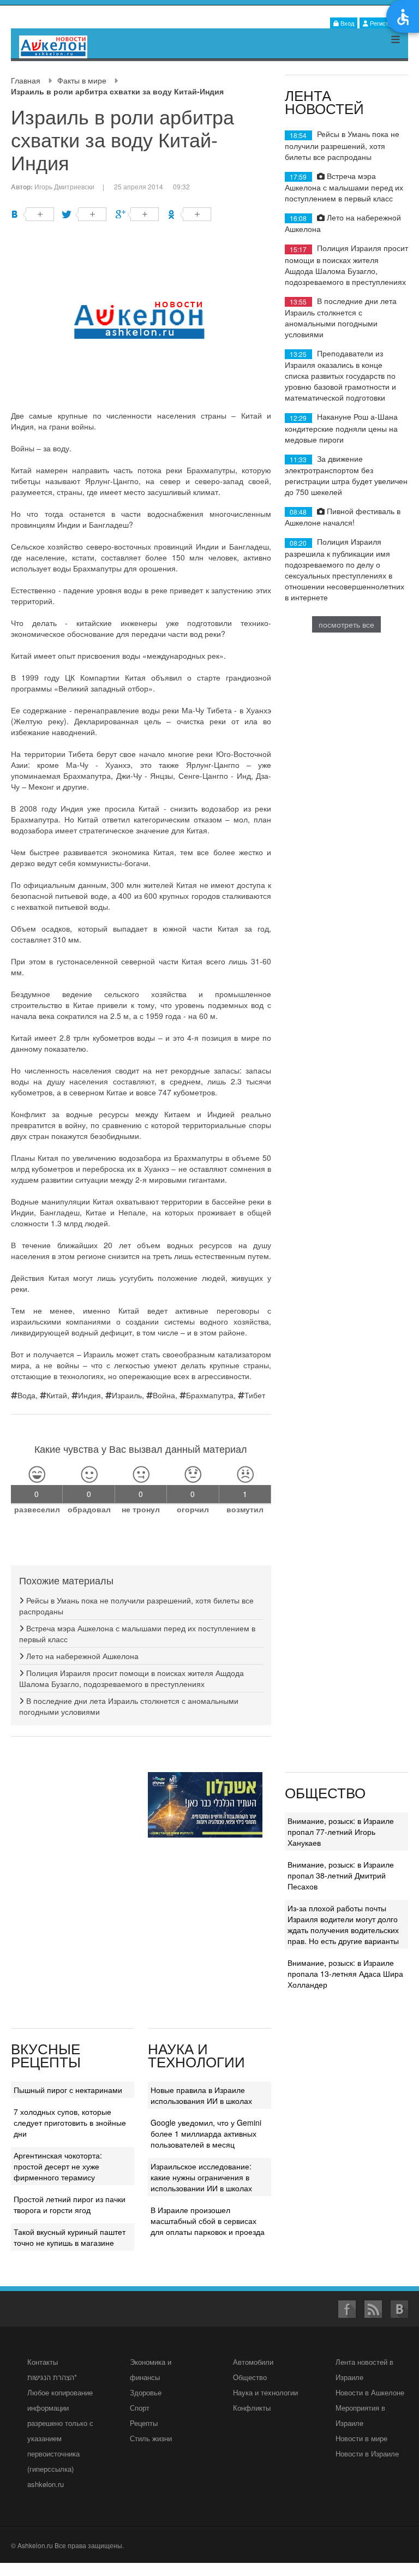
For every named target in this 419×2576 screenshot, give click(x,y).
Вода (26, 1395)
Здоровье (146, 2392)
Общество (250, 2377)
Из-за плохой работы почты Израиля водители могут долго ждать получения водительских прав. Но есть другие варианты (343, 1924)
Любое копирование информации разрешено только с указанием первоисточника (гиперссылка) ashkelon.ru (60, 2438)
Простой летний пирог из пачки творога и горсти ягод (70, 2204)
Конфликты (252, 2408)
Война (164, 1395)
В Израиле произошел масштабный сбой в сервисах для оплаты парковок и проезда (208, 2221)
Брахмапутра (210, 1395)
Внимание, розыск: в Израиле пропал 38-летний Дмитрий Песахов (341, 1875)
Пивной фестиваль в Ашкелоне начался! (343, 517)
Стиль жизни (151, 2438)
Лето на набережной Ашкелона (81, 1656)
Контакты (43, 2362)
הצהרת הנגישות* (52, 2377)
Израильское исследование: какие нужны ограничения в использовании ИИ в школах (201, 2177)
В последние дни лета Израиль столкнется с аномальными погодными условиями (341, 317)
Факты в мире (82, 80)
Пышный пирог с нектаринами (68, 2090)
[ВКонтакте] (32, 214)
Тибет (255, 1395)
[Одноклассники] (190, 214)
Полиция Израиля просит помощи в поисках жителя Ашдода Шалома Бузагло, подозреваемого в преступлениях (131, 1678)
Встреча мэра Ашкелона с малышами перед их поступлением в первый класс (344, 187)
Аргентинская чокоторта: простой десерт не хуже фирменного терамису (58, 2166)
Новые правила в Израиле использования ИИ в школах (201, 2095)
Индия (89, 1395)
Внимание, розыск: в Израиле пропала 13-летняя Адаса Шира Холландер (345, 1973)
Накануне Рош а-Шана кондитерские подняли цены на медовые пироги (341, 428)
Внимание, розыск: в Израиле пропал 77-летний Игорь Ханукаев (341, 1832)
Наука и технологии (265, 2392)
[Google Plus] (137, 214)
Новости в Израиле (367, 2453)
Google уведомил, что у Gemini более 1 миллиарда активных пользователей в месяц (206, 2133)
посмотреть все (346, 624)
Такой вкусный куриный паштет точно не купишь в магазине (70, 2237)
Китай (57, 1395)
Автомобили (253, 2362)
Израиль (127, 1395)
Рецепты (144, 2423)
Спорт (140, 2408)
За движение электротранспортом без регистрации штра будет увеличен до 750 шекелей (346, 475)
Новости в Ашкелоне (370, 2392)
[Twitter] (85, 214)
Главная (26, 80)
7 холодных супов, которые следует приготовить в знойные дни (70, 2122)
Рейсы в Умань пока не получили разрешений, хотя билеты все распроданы (342, 145)
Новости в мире (361, 2438)
